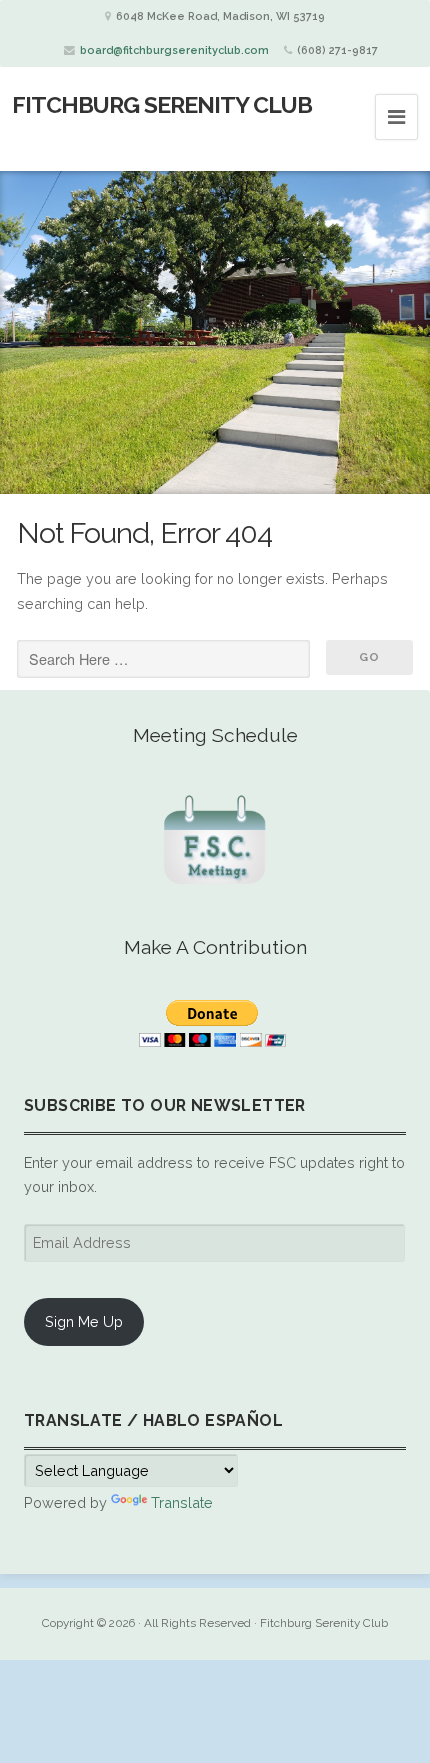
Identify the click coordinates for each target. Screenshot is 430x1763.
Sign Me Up (84, 1321)
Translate (182, 1502)
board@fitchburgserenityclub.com (174, 50)
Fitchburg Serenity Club (162, 104)
